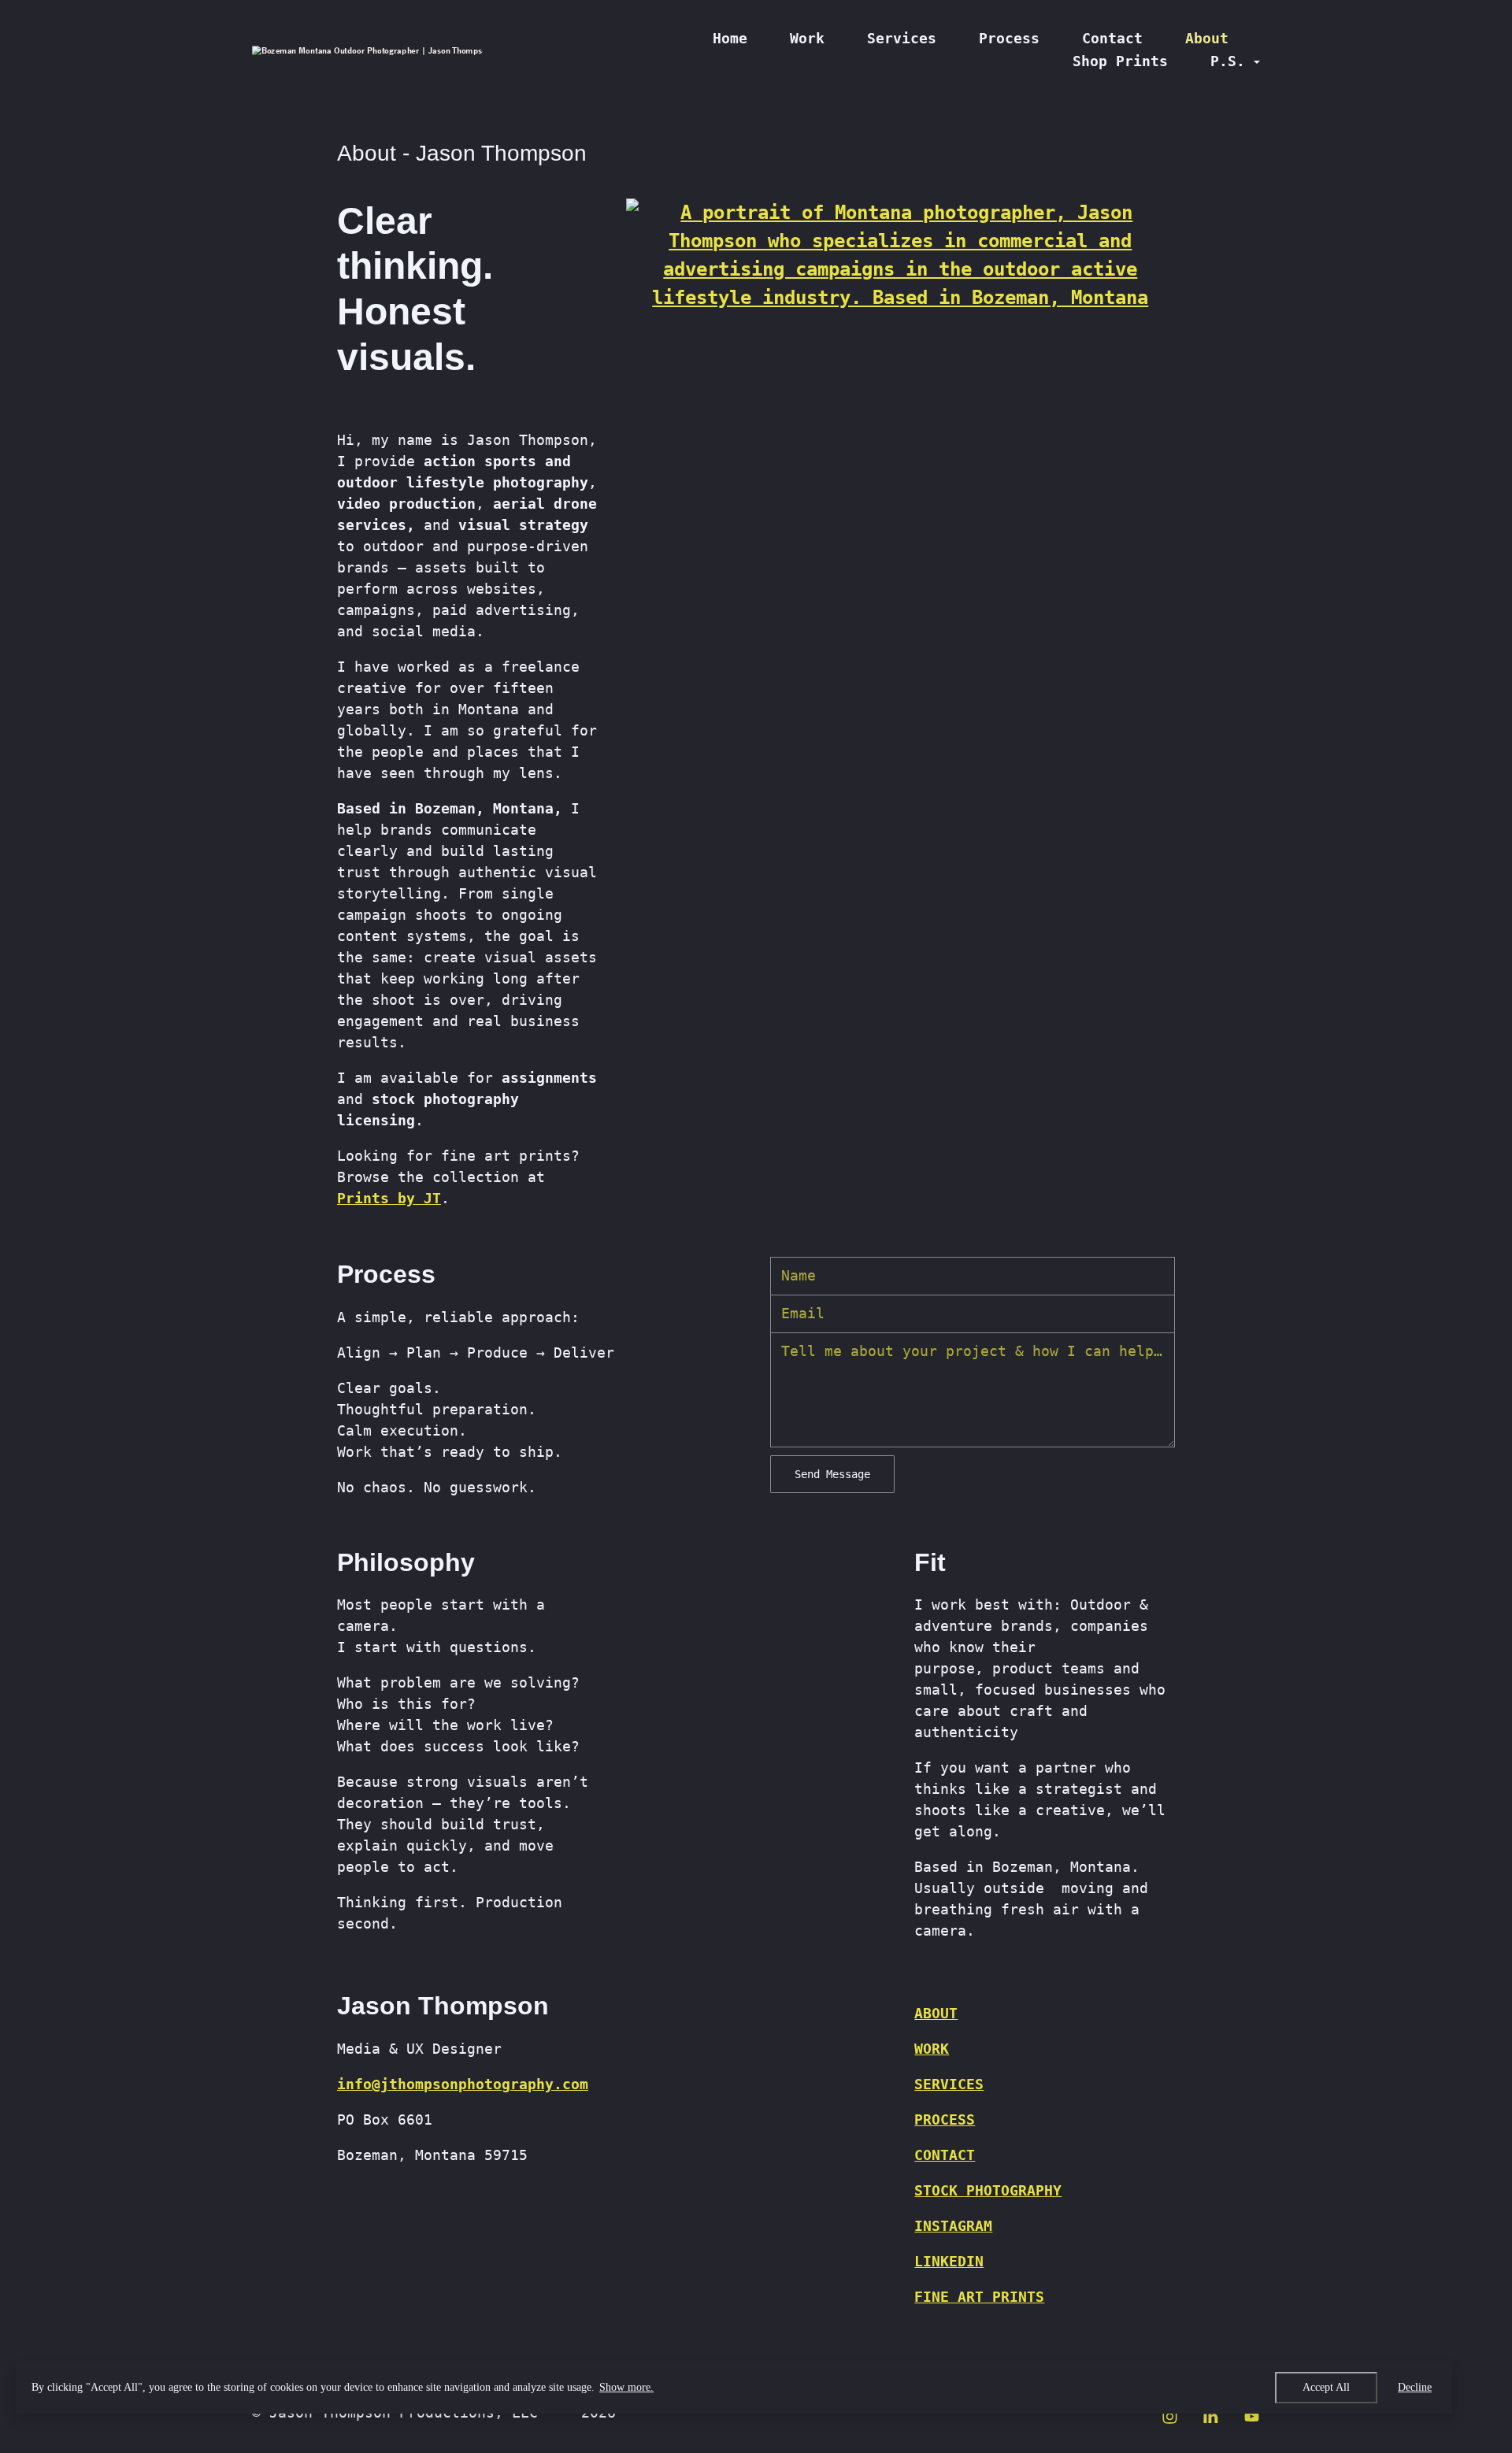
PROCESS (945, 2120)
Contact (1112, 38)
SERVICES (949, 2084)
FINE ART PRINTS (979, 2297)
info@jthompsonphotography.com (463, 2084)
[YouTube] (1252, 2417)
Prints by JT (389, 1199)
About (1207, 38)
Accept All (1326, 2387)
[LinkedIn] (1211, 2417)
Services (902, 38)
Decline (1415, 2387)
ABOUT (936, 2013)
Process (1009, 38)
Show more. (626, 2387)
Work (807, 38)
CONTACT (945, 2155)
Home (730, 38)
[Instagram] (1170, 2417)
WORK (932, 2049)
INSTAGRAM (953, 2226)
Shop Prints (1120, 61)
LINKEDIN (949, 2261)
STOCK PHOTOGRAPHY (988, 2190)
